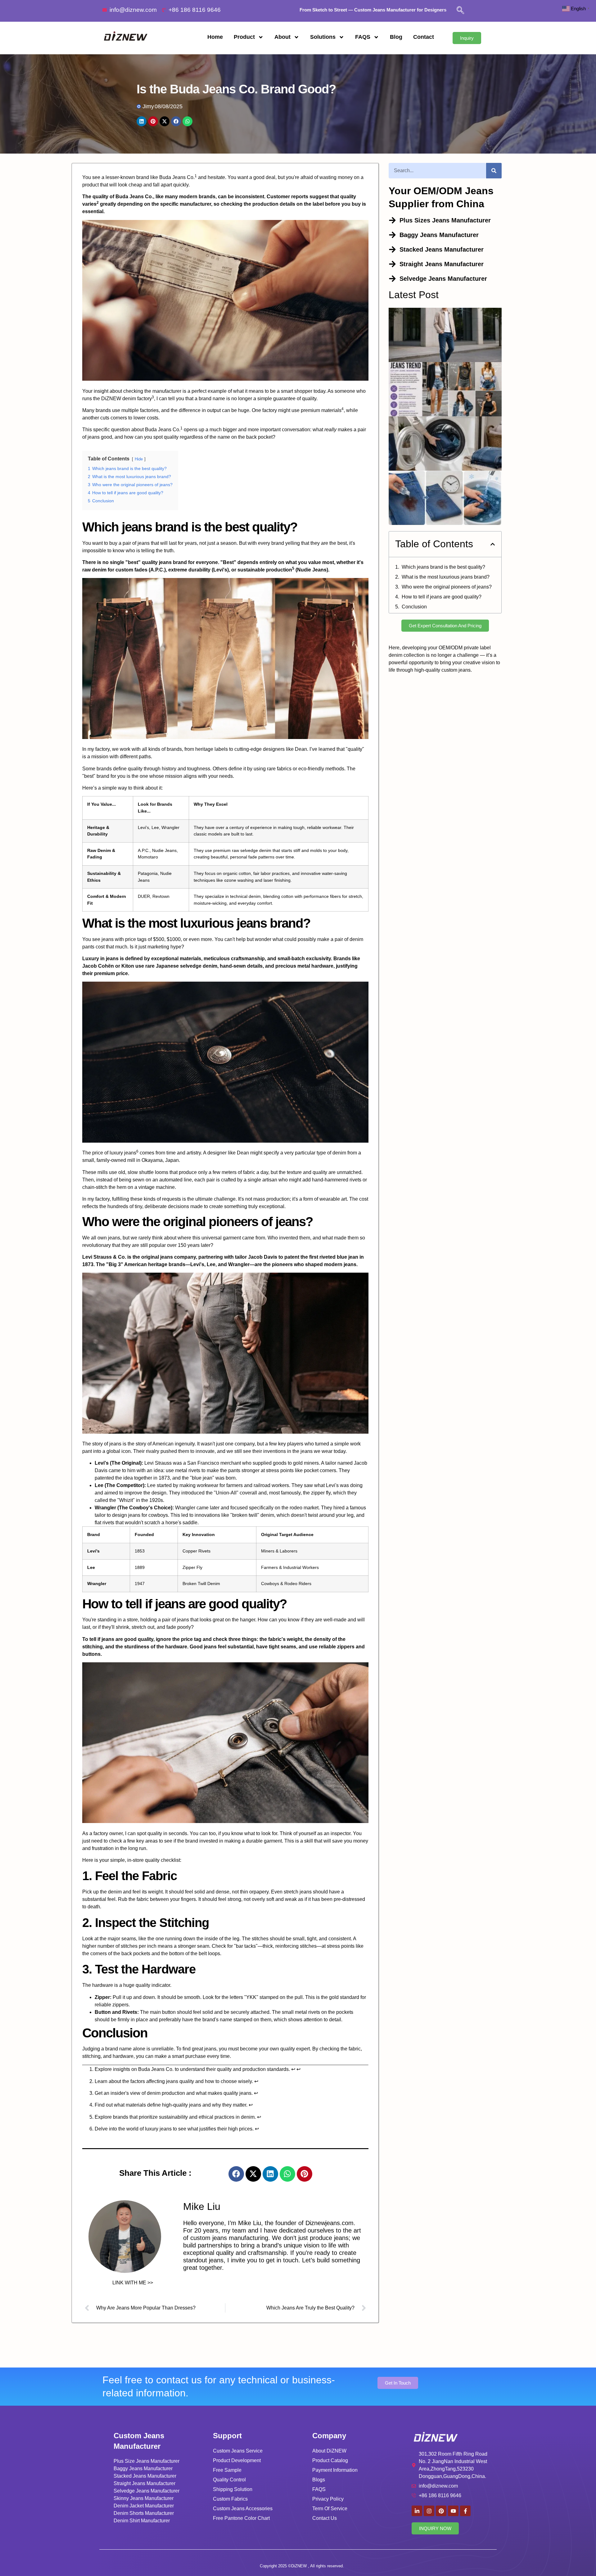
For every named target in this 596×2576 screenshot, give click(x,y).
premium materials (321, 410)
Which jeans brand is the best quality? (443, 567)
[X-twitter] (253, 2174)
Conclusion (414, 607)
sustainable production (265, 570)
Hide (139, 459)
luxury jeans (123, 1153)
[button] (493, 544)
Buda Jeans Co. (177, 177)
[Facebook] (236, 2174)
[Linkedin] (270, 2174)
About (282, 37)
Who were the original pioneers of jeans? (447, 587)
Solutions (323, 37)
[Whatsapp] (287, 2174)
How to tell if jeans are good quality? (442, 597)
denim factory (137, 399)
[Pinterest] (305, 2174)
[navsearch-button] (460, 11)
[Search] (494, 171)
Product (244, 37)
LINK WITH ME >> (133, 2283)
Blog (396, 37)
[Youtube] (453, 2511)
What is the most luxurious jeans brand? (446, 577)
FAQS (363, 37)
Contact (424, 37)
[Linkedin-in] (417, 2511)
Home (215, 37)
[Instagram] (429, 2511)
